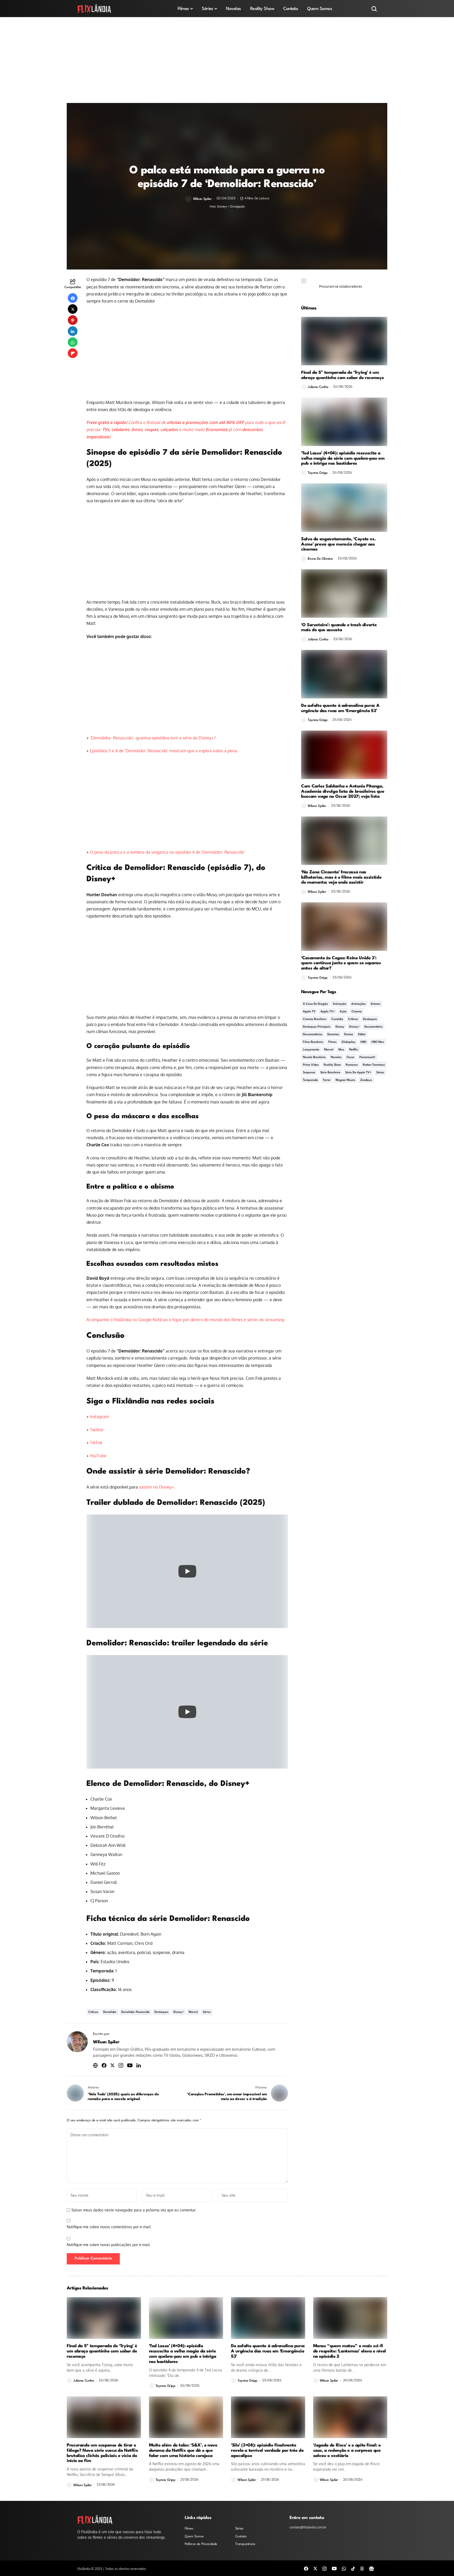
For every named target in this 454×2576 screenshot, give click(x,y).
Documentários (313, 1035)
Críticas (93, 2012)
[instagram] (324, 2568)
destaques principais (317, 1027)
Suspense (309, 1073)
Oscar (350, 1057)
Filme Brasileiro (313, 1042)
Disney (340, 1027)
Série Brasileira (330, 1073)
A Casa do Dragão (315, 1004)
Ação (343, 1012)
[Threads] (362, 2568)
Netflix (354, 1050)
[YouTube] (334, 2568)
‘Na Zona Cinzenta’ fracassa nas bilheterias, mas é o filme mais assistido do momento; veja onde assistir (341, 877)
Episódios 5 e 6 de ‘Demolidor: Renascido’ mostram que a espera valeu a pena (163, 751)
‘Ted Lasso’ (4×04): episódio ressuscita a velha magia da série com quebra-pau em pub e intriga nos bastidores (343, 458)
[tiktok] (353, 2568)
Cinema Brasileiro (315, 1019)
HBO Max (378, 1042)
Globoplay (349, 1042)
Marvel (193, 2012)
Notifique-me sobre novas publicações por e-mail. (109, 2245)
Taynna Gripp (318, 473)
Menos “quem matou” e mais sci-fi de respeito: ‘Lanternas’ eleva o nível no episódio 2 (350, 2351)
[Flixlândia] (94, 9)
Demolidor (110, 2012)
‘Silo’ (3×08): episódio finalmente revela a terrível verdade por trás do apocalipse (267, 2451)
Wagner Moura (345, 1080)
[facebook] (306, 2568)
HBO (363, 1042)
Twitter (97, 1430)
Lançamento (311, 1050)
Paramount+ (367, 1057)
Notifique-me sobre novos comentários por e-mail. (109, 2227)
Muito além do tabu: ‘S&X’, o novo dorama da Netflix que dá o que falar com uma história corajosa (183, 2451)
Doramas (333, 1035)
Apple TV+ (328, 1012)
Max (341, 1050)
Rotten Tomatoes (374, 1065)
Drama (349, 1035)
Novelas (336, 1057)
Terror (327, 1080)
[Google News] (372, 2568)
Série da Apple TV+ (358, 1073)
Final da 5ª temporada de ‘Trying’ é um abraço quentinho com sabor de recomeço (342, 375)
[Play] (187, 1571)
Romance (352, 1065)
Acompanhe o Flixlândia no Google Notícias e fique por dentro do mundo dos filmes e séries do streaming (185, 1320)
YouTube (98, 1456)
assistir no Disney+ (157, 1487)
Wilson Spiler (202, 199)
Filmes (332, 1042)
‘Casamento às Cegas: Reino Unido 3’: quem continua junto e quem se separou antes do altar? (341, 963)
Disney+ (179, 2012)
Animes (376, 1004)
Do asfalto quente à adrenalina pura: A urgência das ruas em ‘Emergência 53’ (340, 708)
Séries (207, 2012)
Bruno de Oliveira (320, 559)
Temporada (310, 1080)
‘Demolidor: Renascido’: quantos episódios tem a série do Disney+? (153, 738)
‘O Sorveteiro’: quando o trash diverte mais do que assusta (339, 628)
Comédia (337, 1019)
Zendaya (366, 1080)
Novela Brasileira (314, 1057)
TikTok (96, 1443)
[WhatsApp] (344, 2568)
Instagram (99, 1417)
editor (362, 1035)
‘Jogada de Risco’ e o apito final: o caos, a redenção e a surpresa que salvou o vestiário (347, 2451)
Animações (358, 1004)
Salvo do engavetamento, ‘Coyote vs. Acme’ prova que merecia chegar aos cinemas (338, 544)
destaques (161, 2012)
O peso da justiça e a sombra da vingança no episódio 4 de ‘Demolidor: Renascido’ (167, 852)
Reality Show (332, 1065)
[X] (315, 2568)
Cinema (357, 1012)
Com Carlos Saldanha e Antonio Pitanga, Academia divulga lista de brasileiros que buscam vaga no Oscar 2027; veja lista (343, 792)
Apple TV (309, 1012)
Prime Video (311, 1065)
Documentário (373, 1027)
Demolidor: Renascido (135, 2012)
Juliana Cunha (318, 387)
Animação (340, 1004)
